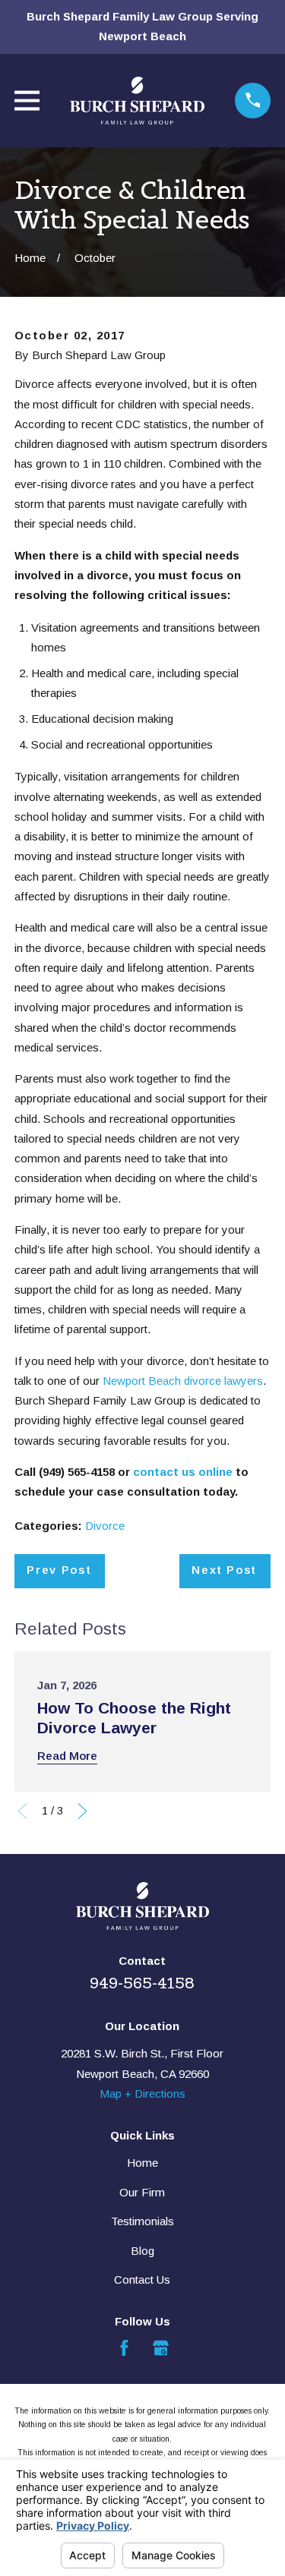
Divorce (105, 1526)
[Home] (137, 101)
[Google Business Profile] (161, 2348)
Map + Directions (142, 2094)
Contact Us (142, 2280)
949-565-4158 (142, 1983)
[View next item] (82, 1811)
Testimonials (142, 2221)
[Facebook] (124, 2348)
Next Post (224, 1570)
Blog (142, 2251)
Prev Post (59, 1570)
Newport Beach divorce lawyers (183, 1381)
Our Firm (142, 2192)
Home (142, 2163)
